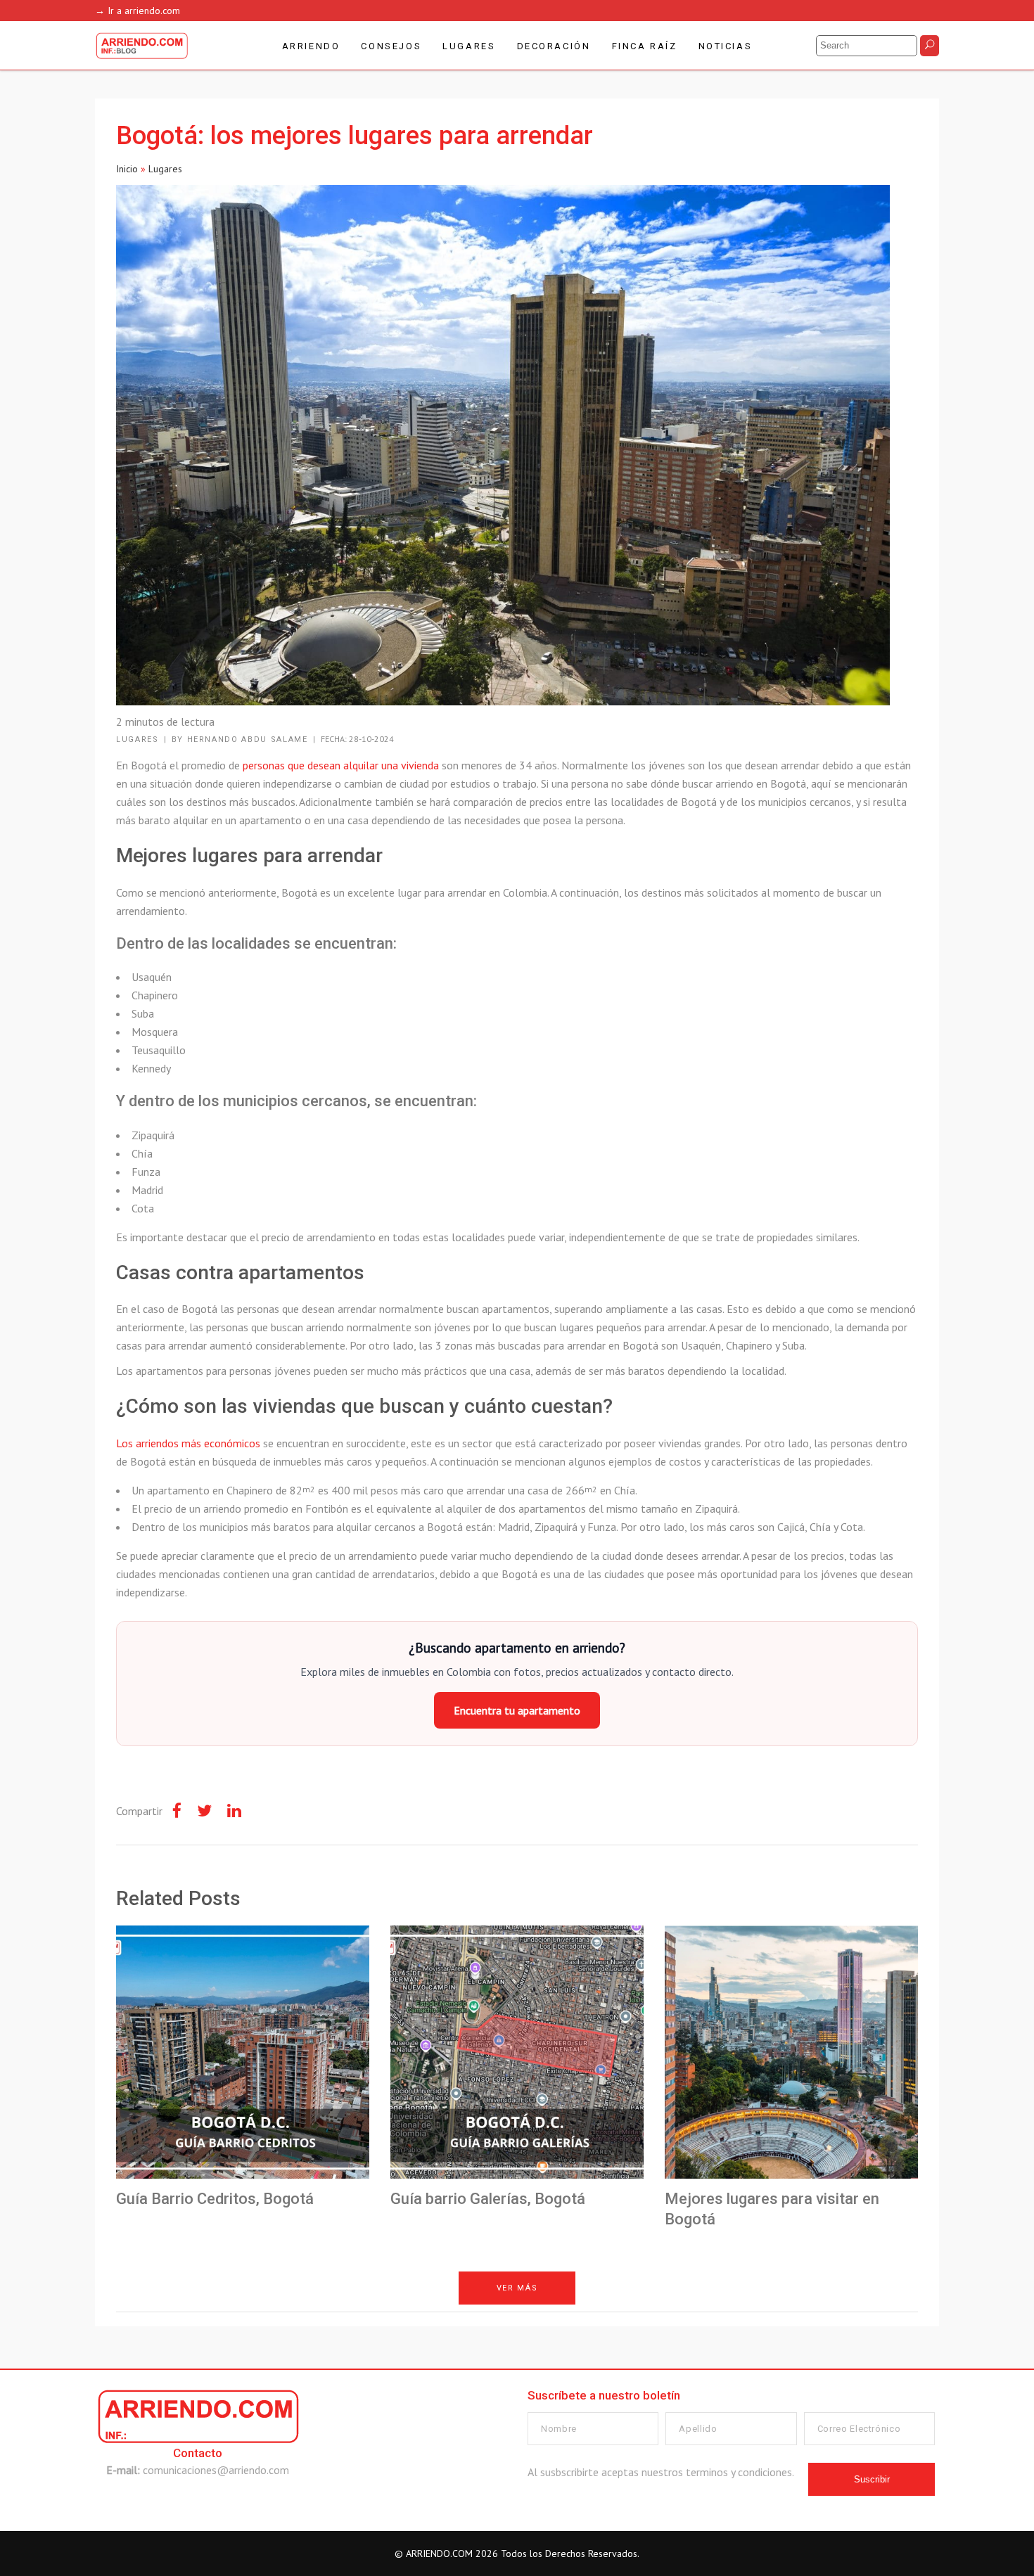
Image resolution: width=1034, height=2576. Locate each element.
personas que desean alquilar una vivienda (341, 765)
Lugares (165, 169)
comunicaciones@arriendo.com (216, 2470)
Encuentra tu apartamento (517, 1710)
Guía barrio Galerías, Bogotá (488, 2199)
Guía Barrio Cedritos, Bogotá (215, 2199)
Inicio (127, 169)
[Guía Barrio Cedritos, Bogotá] (243, 2052)
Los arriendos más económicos (188, 1443)
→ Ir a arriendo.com (138, 11)
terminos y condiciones (739, 2472)
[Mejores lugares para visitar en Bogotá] (791, 2052)
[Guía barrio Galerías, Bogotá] (517, 2052)
